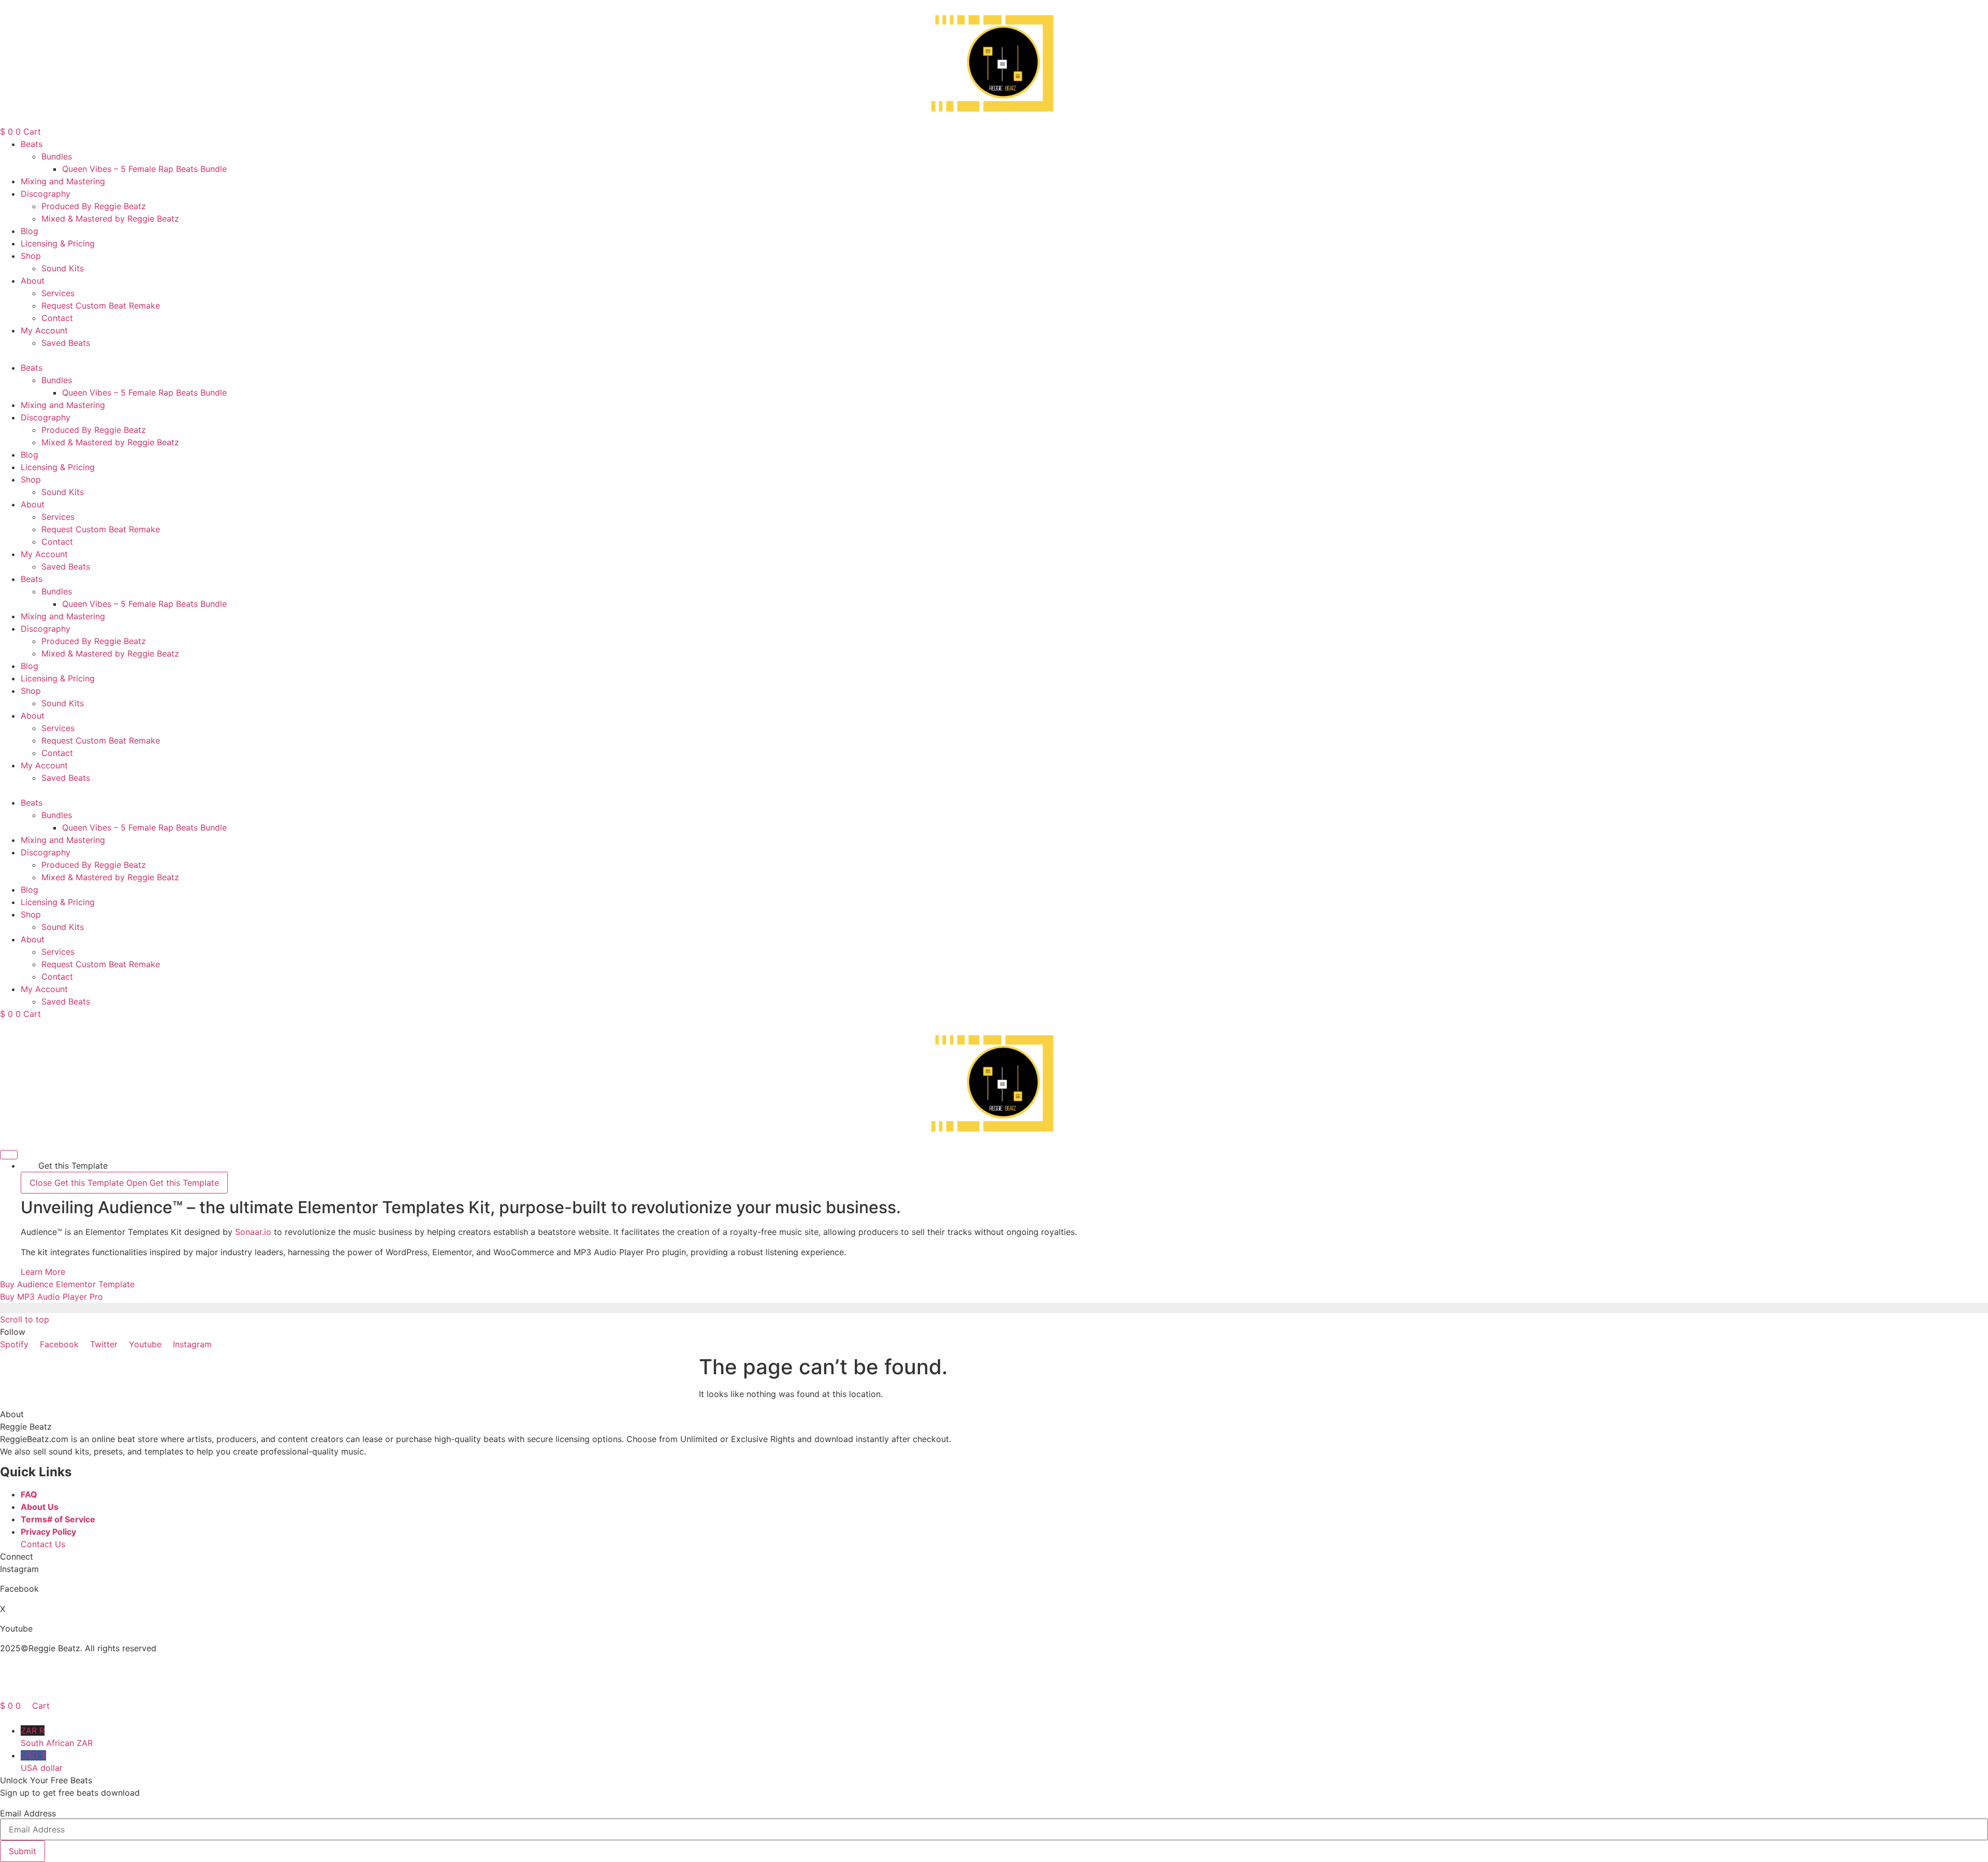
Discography (46, 194)
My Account (44, 330)
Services (58, 293)
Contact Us (43, 1544)
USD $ (42, 1762)
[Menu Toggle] (9, 1155)
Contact (57, 318)
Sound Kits (63, 268)
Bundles (57, 156)
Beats (32, 144)
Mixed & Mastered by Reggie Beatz (110, 219)
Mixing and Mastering (63, 181)
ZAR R (57, 1737)
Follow (13, 1332)
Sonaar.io (253, 1232)
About (33, 281)
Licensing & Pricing (58, 243)
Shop (31, 256)
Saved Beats (66, 343)
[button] (994, 355)
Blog (30, 231)
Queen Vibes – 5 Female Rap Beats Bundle (144, 169)
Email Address (28, 1813)
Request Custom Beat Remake (101, 306)
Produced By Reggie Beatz (94, 206)
